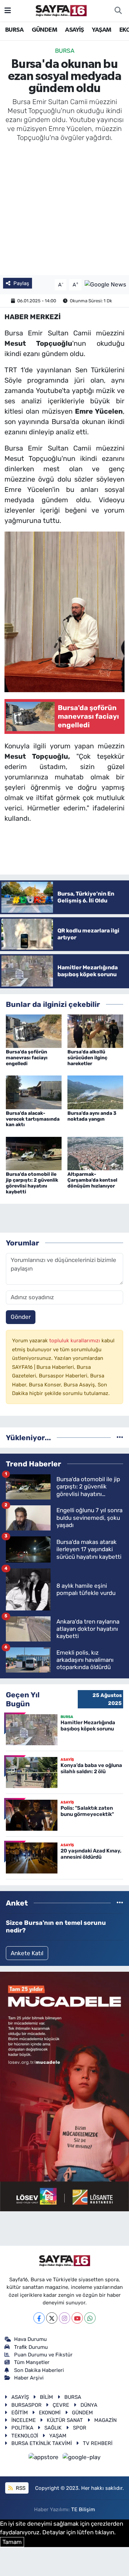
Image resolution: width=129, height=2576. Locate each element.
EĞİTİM (20, 2413)
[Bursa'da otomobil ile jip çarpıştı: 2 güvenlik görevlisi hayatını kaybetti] (34, 1153)
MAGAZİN (105, 2420)
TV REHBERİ (98, 2443)
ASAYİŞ (74, 30)
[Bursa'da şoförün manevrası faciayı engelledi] (34, 1031)
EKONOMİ (50, 2413)
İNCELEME (24, 2420)
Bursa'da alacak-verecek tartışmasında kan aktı (33, 1119)
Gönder (21, 1317)
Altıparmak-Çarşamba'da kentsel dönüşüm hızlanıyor (92, 1180)
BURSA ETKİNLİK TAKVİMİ (42, 2443)
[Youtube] (77, 2318)
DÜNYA (89, 2405)
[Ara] (118, 11)
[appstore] (44, 2458)
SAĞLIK (53, 2428)
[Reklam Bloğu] (64, 2091)
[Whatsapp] (90, 2318)
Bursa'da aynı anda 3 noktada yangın (92, 1116)
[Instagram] (64, 2318)
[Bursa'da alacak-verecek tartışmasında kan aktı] (34, 1092)
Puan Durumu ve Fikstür (43, 2355)
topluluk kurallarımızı (75, 1341)
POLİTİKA (22, 2428)
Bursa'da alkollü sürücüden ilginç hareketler (87, 1058)
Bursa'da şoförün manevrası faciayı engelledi (27, 1058)
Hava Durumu (30, 2339)
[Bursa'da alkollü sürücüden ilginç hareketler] (95, 1031)
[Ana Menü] (8, 10)
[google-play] (82, 2458)
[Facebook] (39, 2318)
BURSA (14, 30)
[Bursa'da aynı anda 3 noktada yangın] (95, 1092)
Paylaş (21, 283)
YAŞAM (101, 30)
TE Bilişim (83, 2509)
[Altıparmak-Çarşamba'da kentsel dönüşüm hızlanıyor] (95, 1153)
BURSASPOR (26, 2405)
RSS (20, 2488)
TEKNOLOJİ (25, 2436)
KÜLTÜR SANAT (65, 2420)
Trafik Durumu (31, 2347)
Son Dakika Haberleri (39, 2370)
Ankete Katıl (27, 1953)
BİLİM (46, 2397)
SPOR (80, 2428)
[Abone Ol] (105, 284)
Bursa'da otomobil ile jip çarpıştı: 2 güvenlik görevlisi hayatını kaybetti (32, 1183)
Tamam (12, 2542)
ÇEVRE (61, 2405)
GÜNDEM (44, 30)
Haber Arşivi (29, 2378)
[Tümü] (120, 1437)
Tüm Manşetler (32, 2362)
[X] (52, 2318)
